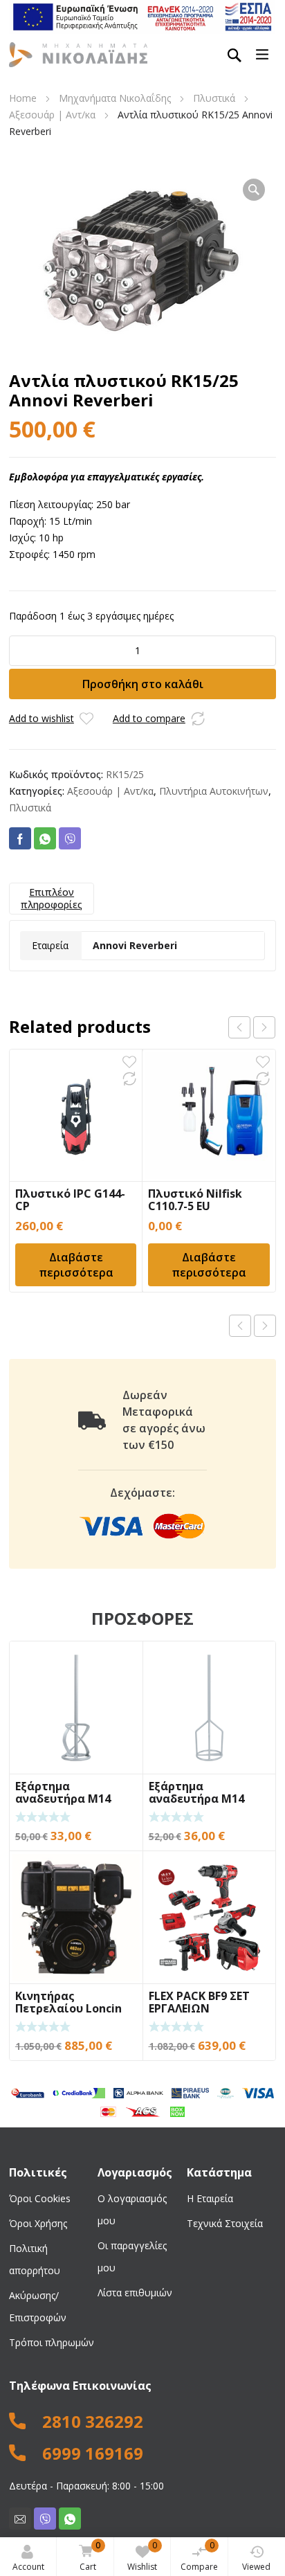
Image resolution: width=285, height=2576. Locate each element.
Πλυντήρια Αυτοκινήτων (214, 791)
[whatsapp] (70, 2519)
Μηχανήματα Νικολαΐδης (115, 98)
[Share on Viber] (70, 838)
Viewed (256, 2567)
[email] (20, 2519)
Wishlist (142, 2556)
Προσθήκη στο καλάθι (143, 684)
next (264, 1027)
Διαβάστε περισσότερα (76, 1265)
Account (28, 2567)
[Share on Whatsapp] (45, 838)
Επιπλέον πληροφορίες (52, 898)
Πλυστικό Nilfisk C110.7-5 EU (195, 1200)
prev (239, 1027)
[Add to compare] (198, 719)
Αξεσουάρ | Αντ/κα (52, 115)
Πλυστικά (214, 98)
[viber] (45, 2519)
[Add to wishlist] (86, 719)
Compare (199, 2556)
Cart (90, 2556)
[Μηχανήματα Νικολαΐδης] (78, 54)
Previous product (240, 1326)
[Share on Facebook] (20, 838)
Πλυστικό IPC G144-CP (70, 1200)
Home (23, 98)
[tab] (52, 899)
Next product (265, 1326)
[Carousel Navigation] (252, 1027)
